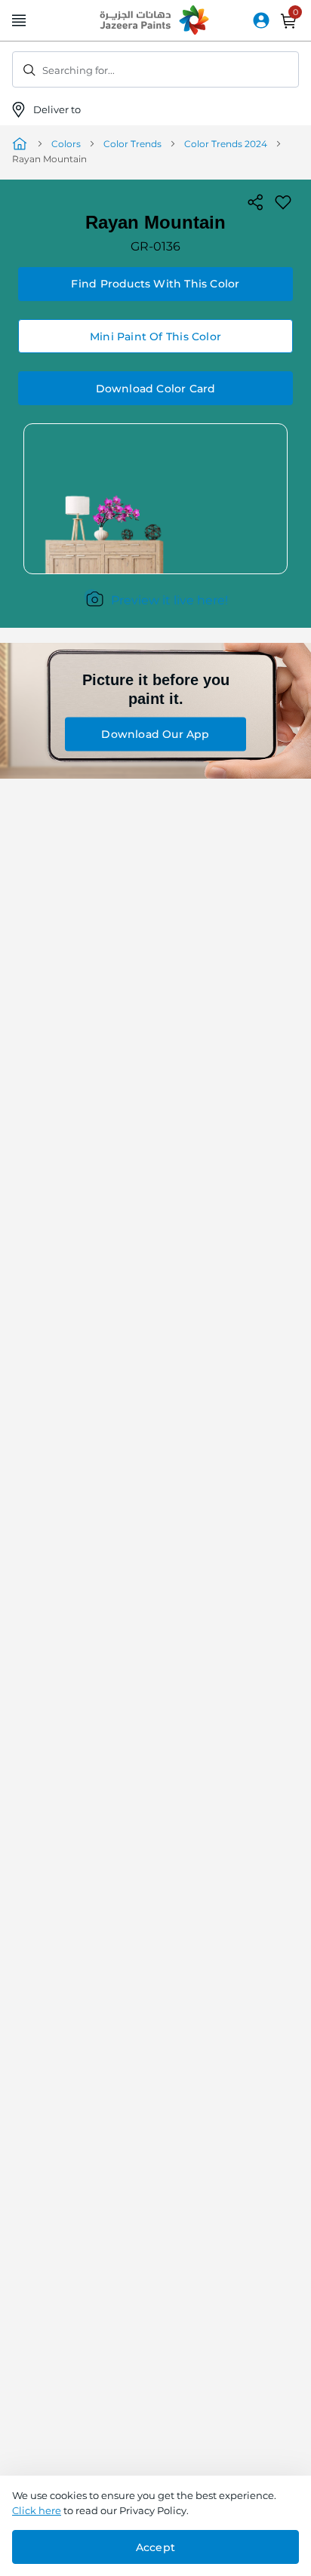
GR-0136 (155, 246)
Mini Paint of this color (155, 337)
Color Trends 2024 (226, 144)
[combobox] (155, 69)
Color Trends (132, 144)
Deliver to (58, 109)
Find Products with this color (155, 284)
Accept (155, 2547)
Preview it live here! (169, 600)
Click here (37, 2510)
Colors (66, 144)
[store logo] (155, 21)
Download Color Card (156, 389)
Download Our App (155, 734)
